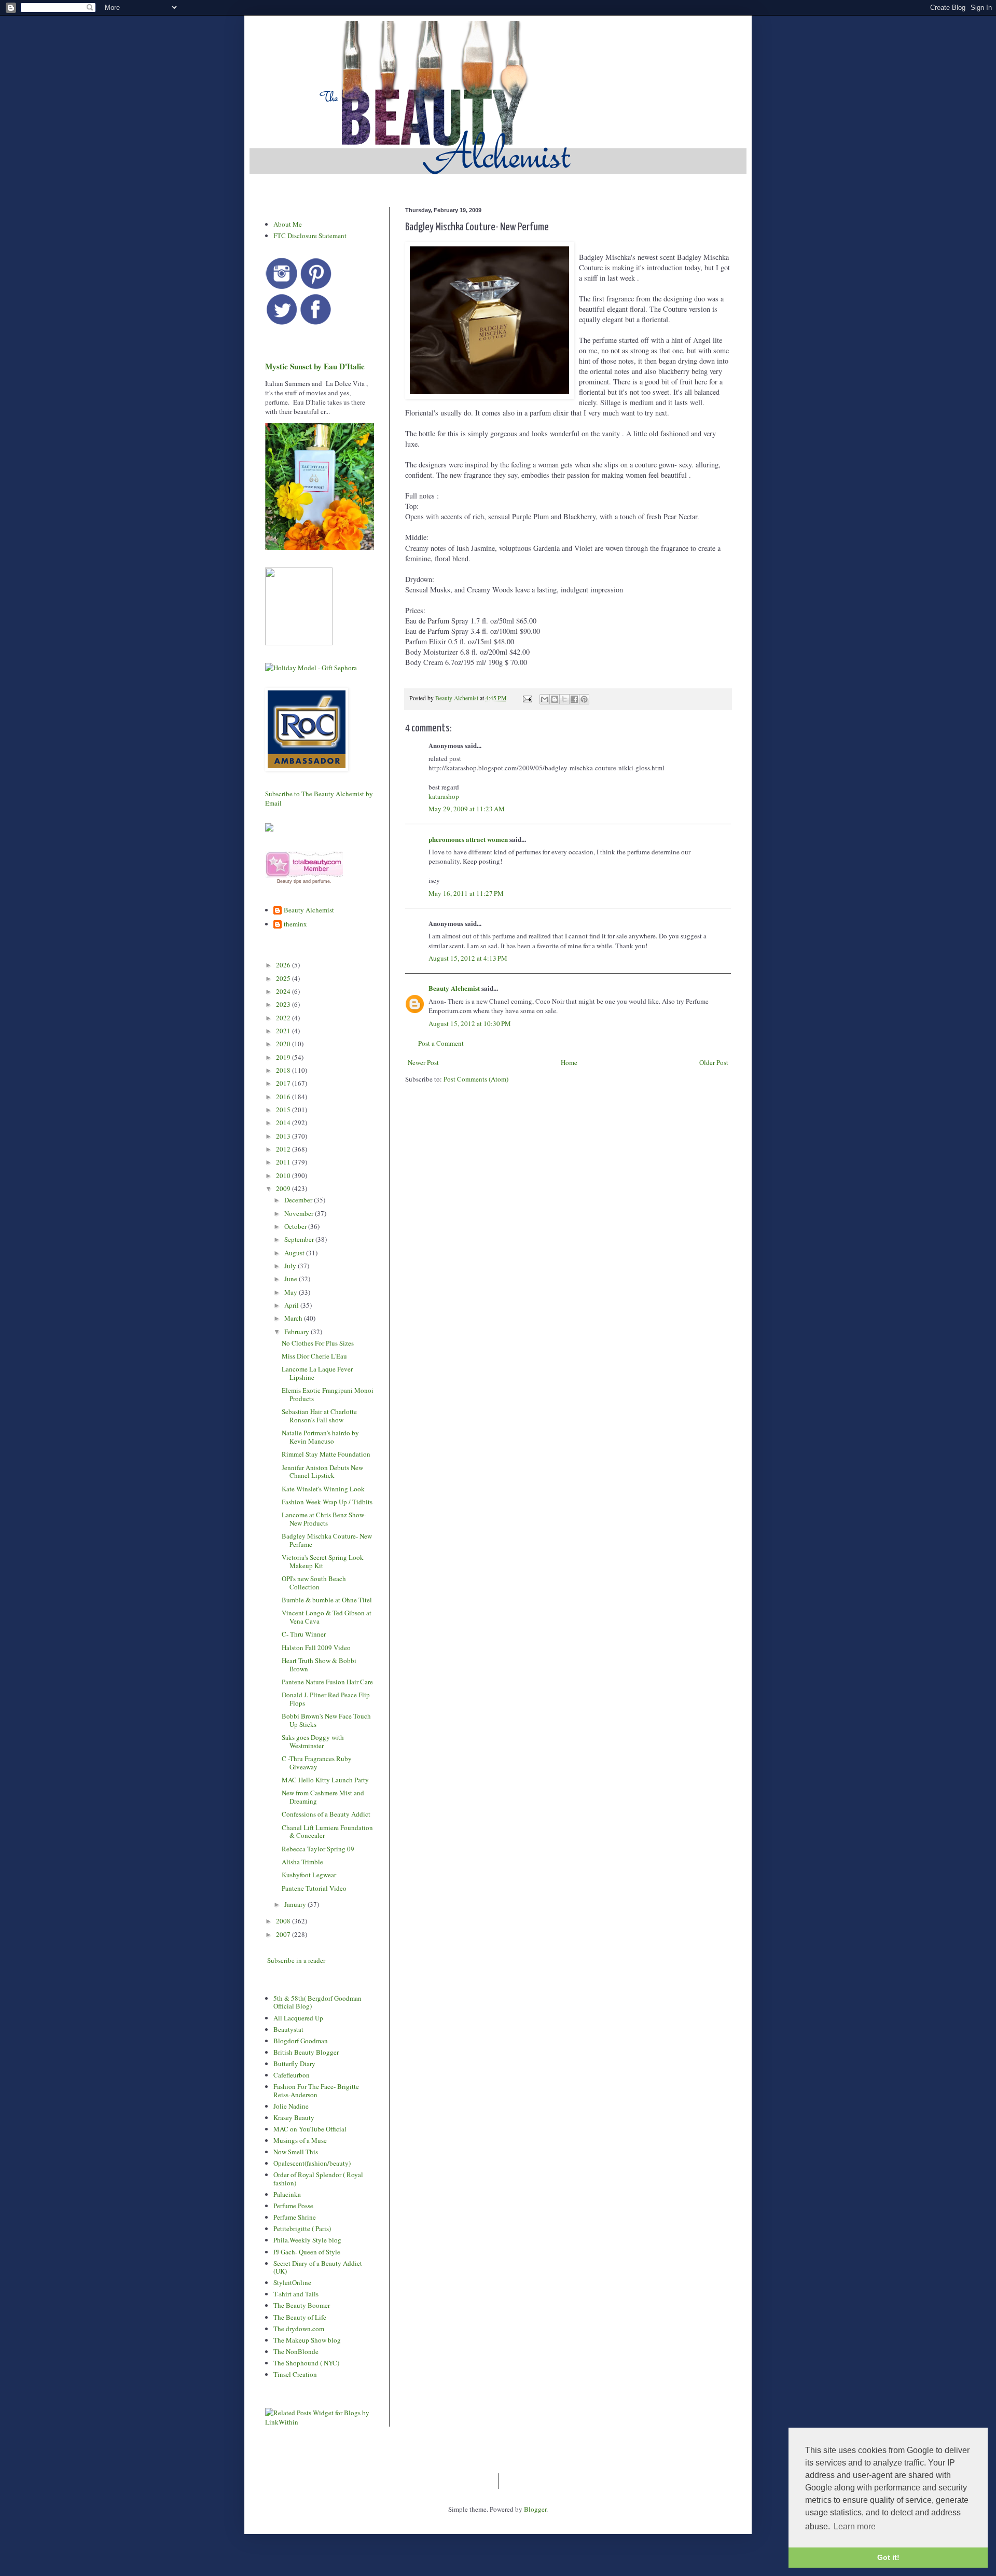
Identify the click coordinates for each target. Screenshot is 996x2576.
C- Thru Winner (304, 1634)
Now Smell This (296, 2152)
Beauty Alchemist (454, 988)
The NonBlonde (296, 2351)
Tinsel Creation (295, 2374)
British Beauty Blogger (306, 2052)
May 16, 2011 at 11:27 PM (466, 893)
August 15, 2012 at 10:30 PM (470, 1023)
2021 (284, 1031)
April (292, 1305)
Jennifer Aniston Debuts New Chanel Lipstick (322, 1472)
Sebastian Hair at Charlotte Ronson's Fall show (319, 1416)
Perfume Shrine (295, 2217)
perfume (321, 881)
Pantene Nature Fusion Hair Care (327, 1682)
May (292, 1292)
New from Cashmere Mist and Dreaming (323, 1797)
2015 (284, 1110)
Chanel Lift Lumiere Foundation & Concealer (327, 1832)
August (295, 1253)
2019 (284, 1057)
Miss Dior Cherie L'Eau (314, 1356)
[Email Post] (527, 698)
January (296, 1904)
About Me (288, 224)
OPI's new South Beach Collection (314, 1583)
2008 (284, 1921)
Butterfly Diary (294, 2063)
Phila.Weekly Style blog (307, 2240)
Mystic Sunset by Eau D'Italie (315, 366)
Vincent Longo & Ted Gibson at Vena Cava (327, 1617)
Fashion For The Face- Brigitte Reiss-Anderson (316, 2090)
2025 (284, 978)
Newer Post (423, 1062)
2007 (284, 1934)
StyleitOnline (292, 2282)
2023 (284, 1004)
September (300, 1239)
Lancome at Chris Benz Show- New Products (324, 1519)
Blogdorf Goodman (301, 2041)
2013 (284, 1136)
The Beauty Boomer (302, 2305)
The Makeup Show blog (307, 2340)
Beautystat (288, 2029)
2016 (284, 1097)
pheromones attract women (468, 839)
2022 (284, 1018)
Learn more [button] (855, 2526)
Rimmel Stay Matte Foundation (326, 1454)
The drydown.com (299, 2329)
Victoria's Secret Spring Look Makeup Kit (323, 1561)
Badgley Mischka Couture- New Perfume (327, 1540)
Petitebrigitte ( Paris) (302, 2228)
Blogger (535, 2509)
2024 (284, 991)
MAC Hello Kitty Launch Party (325, 1780)
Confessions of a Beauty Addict (326, 1814)
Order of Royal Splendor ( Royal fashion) (318, 2179)
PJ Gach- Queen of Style (307, 2252)
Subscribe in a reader (296, 1960)
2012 (284, 1149)
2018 (284, 1070)
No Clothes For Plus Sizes (318, 1343)
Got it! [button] (888, 2557)
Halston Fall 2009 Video (316, 1647)
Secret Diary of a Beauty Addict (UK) (318, 2267)
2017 (284, 1083)
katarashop (444, 796)
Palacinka (287, 2194)
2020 (284, 1044)
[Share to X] (564, 699)
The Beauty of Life (300, 2317)
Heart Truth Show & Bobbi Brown (319, 1665)
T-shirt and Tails (296, 2294)
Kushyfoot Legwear (309, 1875)
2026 (284, 965)
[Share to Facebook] (574, 699)
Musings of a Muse (300, 2140)
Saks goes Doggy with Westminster (313, 1741)
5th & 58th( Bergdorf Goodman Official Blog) (317, 2002)
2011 (284, 1162)
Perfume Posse (293, 2206)
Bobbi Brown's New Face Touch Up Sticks (326, 1720)
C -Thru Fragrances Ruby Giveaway (317, 1763)
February (298, 1332)
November (300, 1213)
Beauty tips (289, 881)
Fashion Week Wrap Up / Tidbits (327, 1502)
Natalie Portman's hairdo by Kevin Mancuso (320, 1437)
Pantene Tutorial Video (314, 1888)
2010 (284, 1175)
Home (569, 1062)
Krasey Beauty (294, 2117)
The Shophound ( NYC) (306, 2363)
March (294, 1318)
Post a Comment (441, 1043)
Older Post (714, 1062)
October (296, 1226)
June (292, 1279)
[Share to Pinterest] (584, 699)
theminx (295, 924)
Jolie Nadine (291, 2106)
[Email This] (545, 699)
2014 (284, 1123)
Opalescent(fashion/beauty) (312, 2163)
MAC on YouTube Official (310, 2129)
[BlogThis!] (555, 699)
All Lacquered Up (298, 2018)
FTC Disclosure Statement (310, 236)
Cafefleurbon (292, 2075)
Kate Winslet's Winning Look (323, 1489)
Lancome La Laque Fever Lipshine (317, 1373)
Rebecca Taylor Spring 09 (318, 1849)
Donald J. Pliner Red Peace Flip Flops (326, 1699)
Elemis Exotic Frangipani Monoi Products (328, 1394)
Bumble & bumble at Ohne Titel (327, 1600)
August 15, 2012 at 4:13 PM (468, 958)
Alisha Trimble (302, 1862)
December (299, 1200)
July (291, 1266)
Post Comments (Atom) (476, 1079)
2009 (284, 1188)
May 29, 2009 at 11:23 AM (467, 809)
